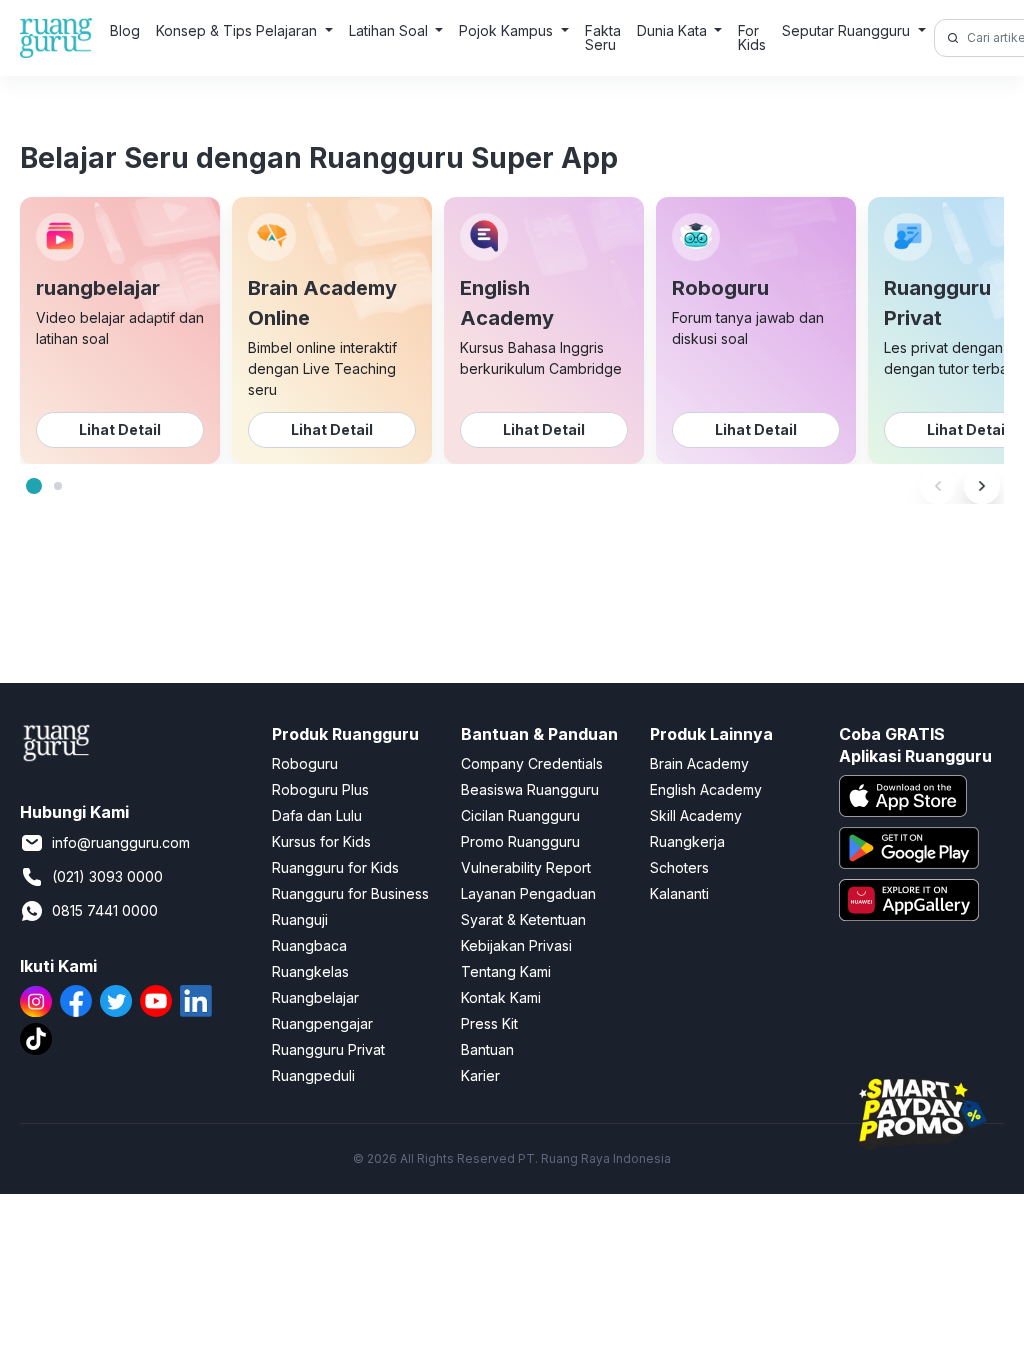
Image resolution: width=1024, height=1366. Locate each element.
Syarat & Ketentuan (523, 919)
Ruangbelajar (315, 997)
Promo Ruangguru (520, 841)
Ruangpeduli (313, 1075)
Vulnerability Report (526, 867)
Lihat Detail (120, 429)
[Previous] (938, 486)
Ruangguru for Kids (335, 867)
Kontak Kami (501, 997)
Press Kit (489, 1023)
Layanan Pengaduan (528, 893)
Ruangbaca (309, 945)
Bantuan (487, 1049)
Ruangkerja (687, 841)
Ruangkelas (310, 971)
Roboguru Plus (320, 789)
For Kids (752, 37)
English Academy (706, 789)
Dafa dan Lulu (317, 815)
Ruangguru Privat (328, 1049)
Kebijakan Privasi (516, 945)
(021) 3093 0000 (107, 876)
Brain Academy (699, 763)
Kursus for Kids (321, 841)
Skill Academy (696, 815)
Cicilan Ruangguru (520, 815)
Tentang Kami (506, 971)
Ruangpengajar (322, 1023)
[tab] (34, 486)
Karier (480, 1075)
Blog (125, 30)
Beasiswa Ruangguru (530, 789)
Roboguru (305, 763)
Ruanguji (300, 919)
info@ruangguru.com (121, 842)
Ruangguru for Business (350, 893)
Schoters (679, 867)
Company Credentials (532, 763)
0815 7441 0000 (105, 910)
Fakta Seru (603, 37)
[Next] (982, 486)
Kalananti (679, 893)
